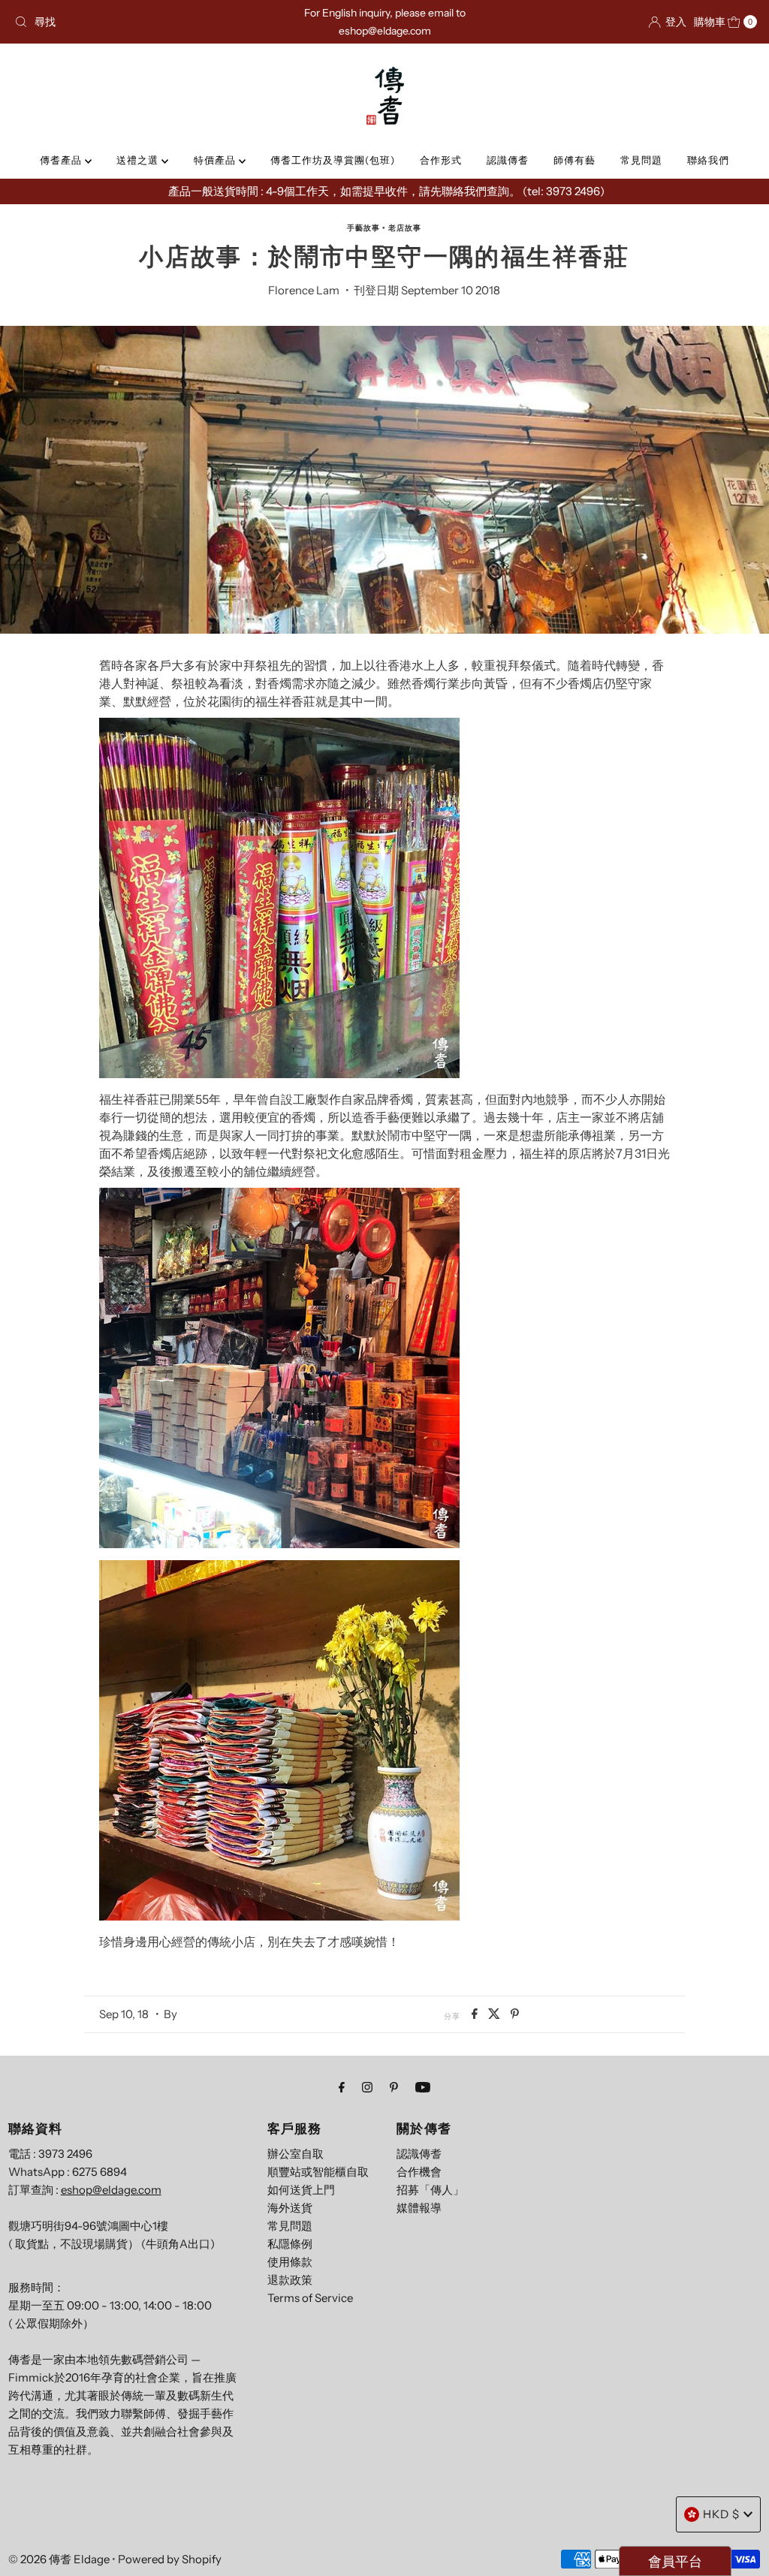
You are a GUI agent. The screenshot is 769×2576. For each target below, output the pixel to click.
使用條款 (290, 2262)
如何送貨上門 (301, 2190)
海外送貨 (290, 2208)
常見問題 (641, 160)
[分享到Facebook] (476, 2014)
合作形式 (441, 160)
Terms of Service (310, 2298)
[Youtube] (423, 2087)
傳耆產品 (62, 160)
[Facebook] (342, 2087)
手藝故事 (363, 228)
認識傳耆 (508, 160)
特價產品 (216, 160)
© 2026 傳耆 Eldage (59, 2559)
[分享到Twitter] (496, 2014)
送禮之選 (139, 160)
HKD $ (721, 2514)
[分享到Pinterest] (515, 2014)
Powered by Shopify (170, 2559)
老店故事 (405, 228)
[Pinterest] (394, 2087)
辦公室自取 (296, 2154)
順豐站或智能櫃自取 (318, 2172)
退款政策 (290, 2280)
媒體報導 (419, 2208)
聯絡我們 (708, 160)
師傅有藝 (574, 160)
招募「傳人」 (430, 2190)
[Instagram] (367, 2087)
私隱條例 (290, 2244)
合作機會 (419, 2172)
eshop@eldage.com (111, 2190)
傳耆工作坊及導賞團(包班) (333, 160)
